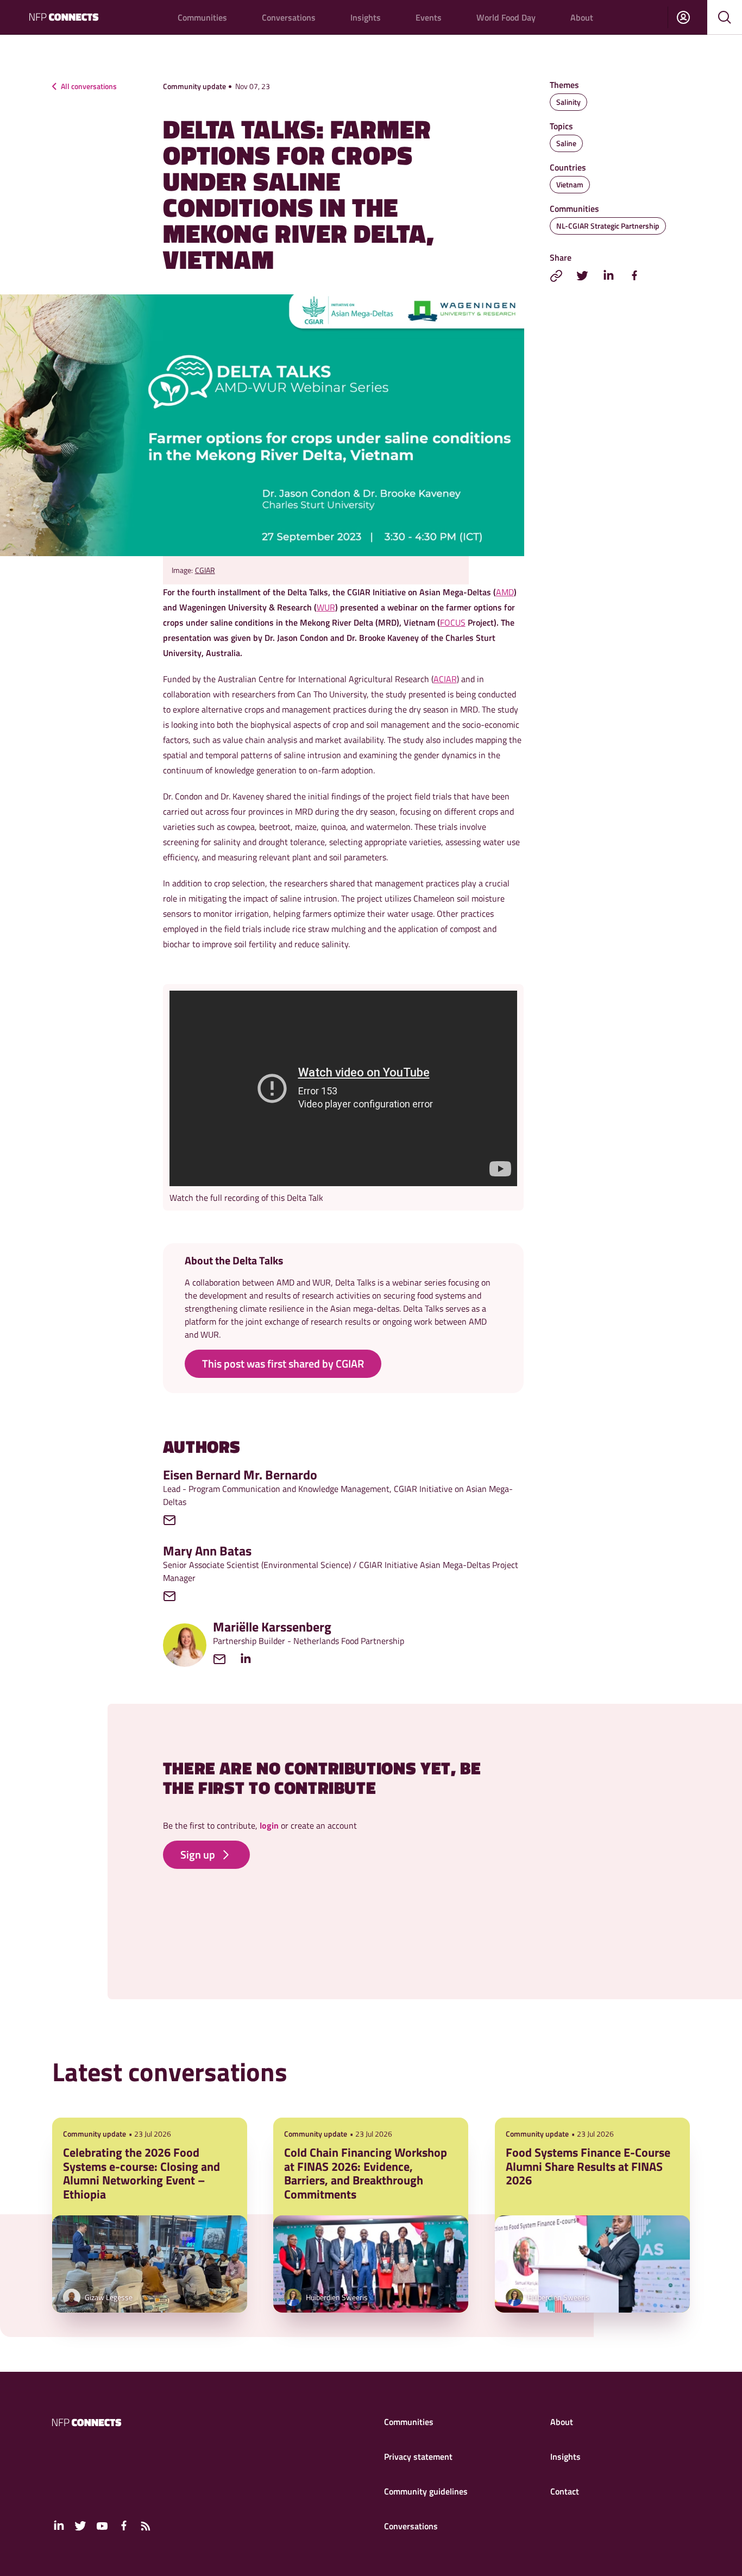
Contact (565, 2491)
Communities (202, 17)
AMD (505, 592)
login (269, 1825)
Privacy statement (418, 2457)
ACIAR (445, 679)
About (582, 17)
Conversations (289, 17)
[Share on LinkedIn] (608, 276)
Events (429, 17)
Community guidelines (426, 2491)
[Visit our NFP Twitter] (80, 2526)
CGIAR (205, 570)
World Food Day (506, 17)
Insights (366, 17)
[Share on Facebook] (634, 276)
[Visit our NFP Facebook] (124, 2526)
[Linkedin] (251, 1659)
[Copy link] (556, 276)
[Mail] (175, 1520)
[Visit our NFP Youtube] (102, 2526)
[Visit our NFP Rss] (146, 2526)
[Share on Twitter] (582, 276)
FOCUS (453, 622)
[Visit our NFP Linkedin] (59, 2526)
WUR (326, 607)
